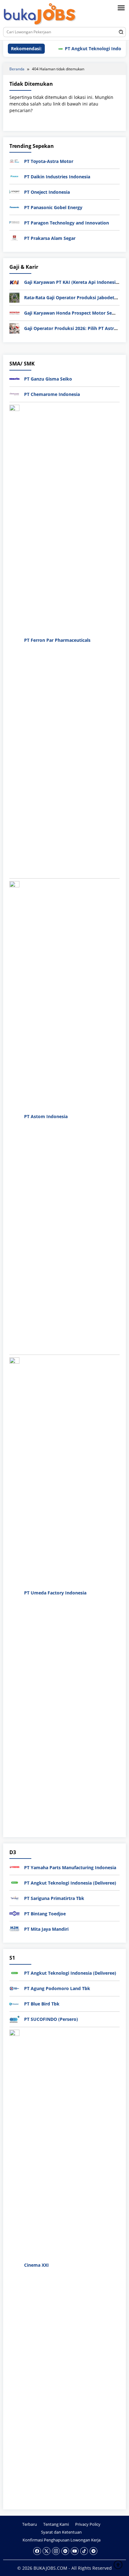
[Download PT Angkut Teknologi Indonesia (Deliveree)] (14, 1882)
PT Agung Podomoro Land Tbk (57, 1988)
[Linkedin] (65, 2551)
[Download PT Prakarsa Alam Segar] (14, 238)
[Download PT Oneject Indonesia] (14, 191)
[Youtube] (75, 2551)
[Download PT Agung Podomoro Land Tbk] (14, 1988)
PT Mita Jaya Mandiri (46, 1929)
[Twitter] (46, 2551)
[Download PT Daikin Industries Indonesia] (14, 176)
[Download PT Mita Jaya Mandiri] (14, 1928)
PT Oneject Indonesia (47, 192)
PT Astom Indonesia (46, 1116)
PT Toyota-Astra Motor (49, 161)
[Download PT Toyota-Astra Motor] (14, 161)
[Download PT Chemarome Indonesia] (14, 394)
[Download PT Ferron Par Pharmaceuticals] (14, 639)
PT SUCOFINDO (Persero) (51, 2019)
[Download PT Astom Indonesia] (14, 1116)
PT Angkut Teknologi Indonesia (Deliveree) (70, 1883)
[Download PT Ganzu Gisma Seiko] (14, 378)
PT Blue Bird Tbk (42, 2004)
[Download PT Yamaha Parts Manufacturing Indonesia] (14, 1867)
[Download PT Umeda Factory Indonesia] (14, 1592)
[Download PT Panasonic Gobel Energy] (14, 207)
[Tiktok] (84, 2551)
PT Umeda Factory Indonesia (55, 1593)
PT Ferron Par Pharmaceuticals (57, 640)
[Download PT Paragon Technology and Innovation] (14, 222)
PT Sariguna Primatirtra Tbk (54, 1898)
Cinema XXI (36, 2265)
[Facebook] (37, 2551)
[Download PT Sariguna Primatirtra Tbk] (14, 1898)
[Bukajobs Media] (40, 15)
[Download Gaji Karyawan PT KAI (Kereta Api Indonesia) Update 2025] (14, 282)
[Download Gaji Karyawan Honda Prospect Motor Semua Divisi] (14, 313)
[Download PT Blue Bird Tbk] (14, 2003)
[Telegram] (93, 2551)
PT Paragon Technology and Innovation (67, 223)
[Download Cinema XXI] (14, 2265)
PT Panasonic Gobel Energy (53, 207)
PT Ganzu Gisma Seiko (48, 379)
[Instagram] (56, 2551)
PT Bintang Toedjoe (45, 1914)
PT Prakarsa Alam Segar (50, 238)
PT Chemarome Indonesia (52, 394)
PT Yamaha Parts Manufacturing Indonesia (70, 1867)
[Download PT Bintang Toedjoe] (14, 1913)
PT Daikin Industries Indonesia (57, 177)
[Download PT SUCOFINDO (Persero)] (14, 2019)
